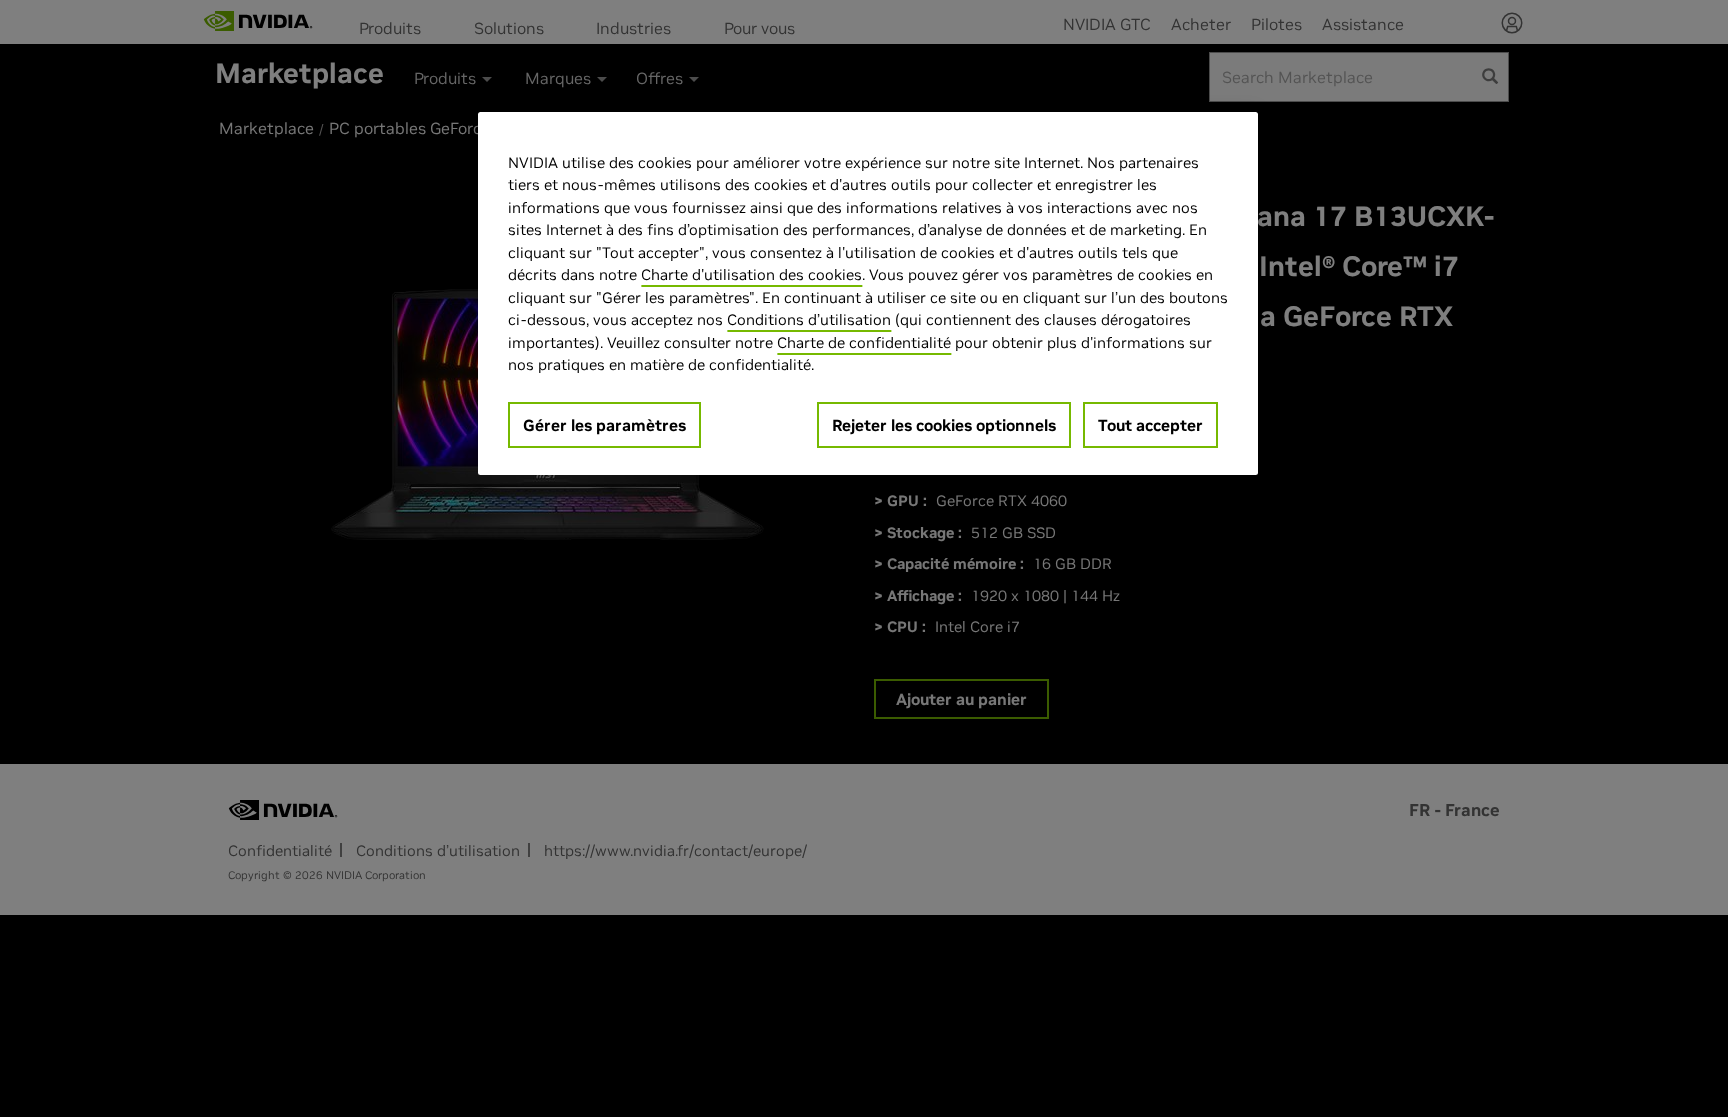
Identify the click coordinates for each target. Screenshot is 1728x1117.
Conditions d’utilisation (809, 319)
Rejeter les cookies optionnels (944, 425)
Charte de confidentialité (864, 342)
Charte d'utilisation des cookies (751, 274)
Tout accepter (1150, 425)
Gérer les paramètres (604, 425)
